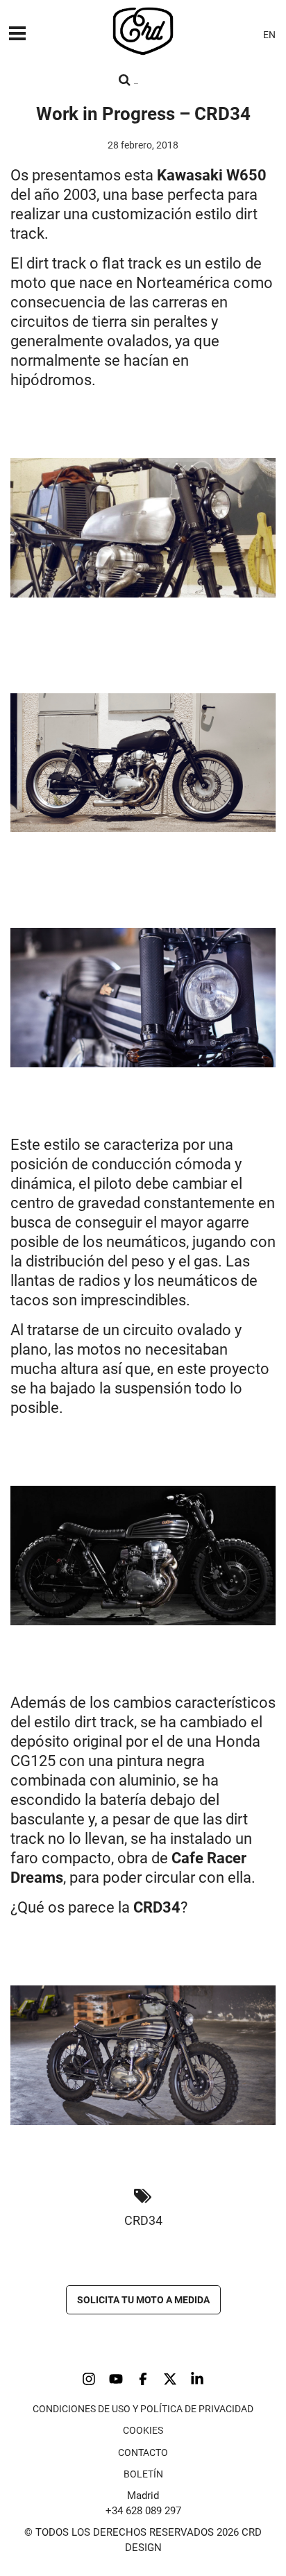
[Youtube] (116, 2379)
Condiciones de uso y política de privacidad (143, 2409)
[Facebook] (143, 2379)
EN (269, 35)
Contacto (143, 2452)
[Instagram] (89, 2379)
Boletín (143, 2474)
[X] (170, 2379)
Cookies (143, 2430)
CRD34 (143, 2220)
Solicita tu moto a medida (143, 2300)
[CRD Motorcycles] (143, 31)
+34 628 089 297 (143, 2511)
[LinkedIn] (197, 2379)
